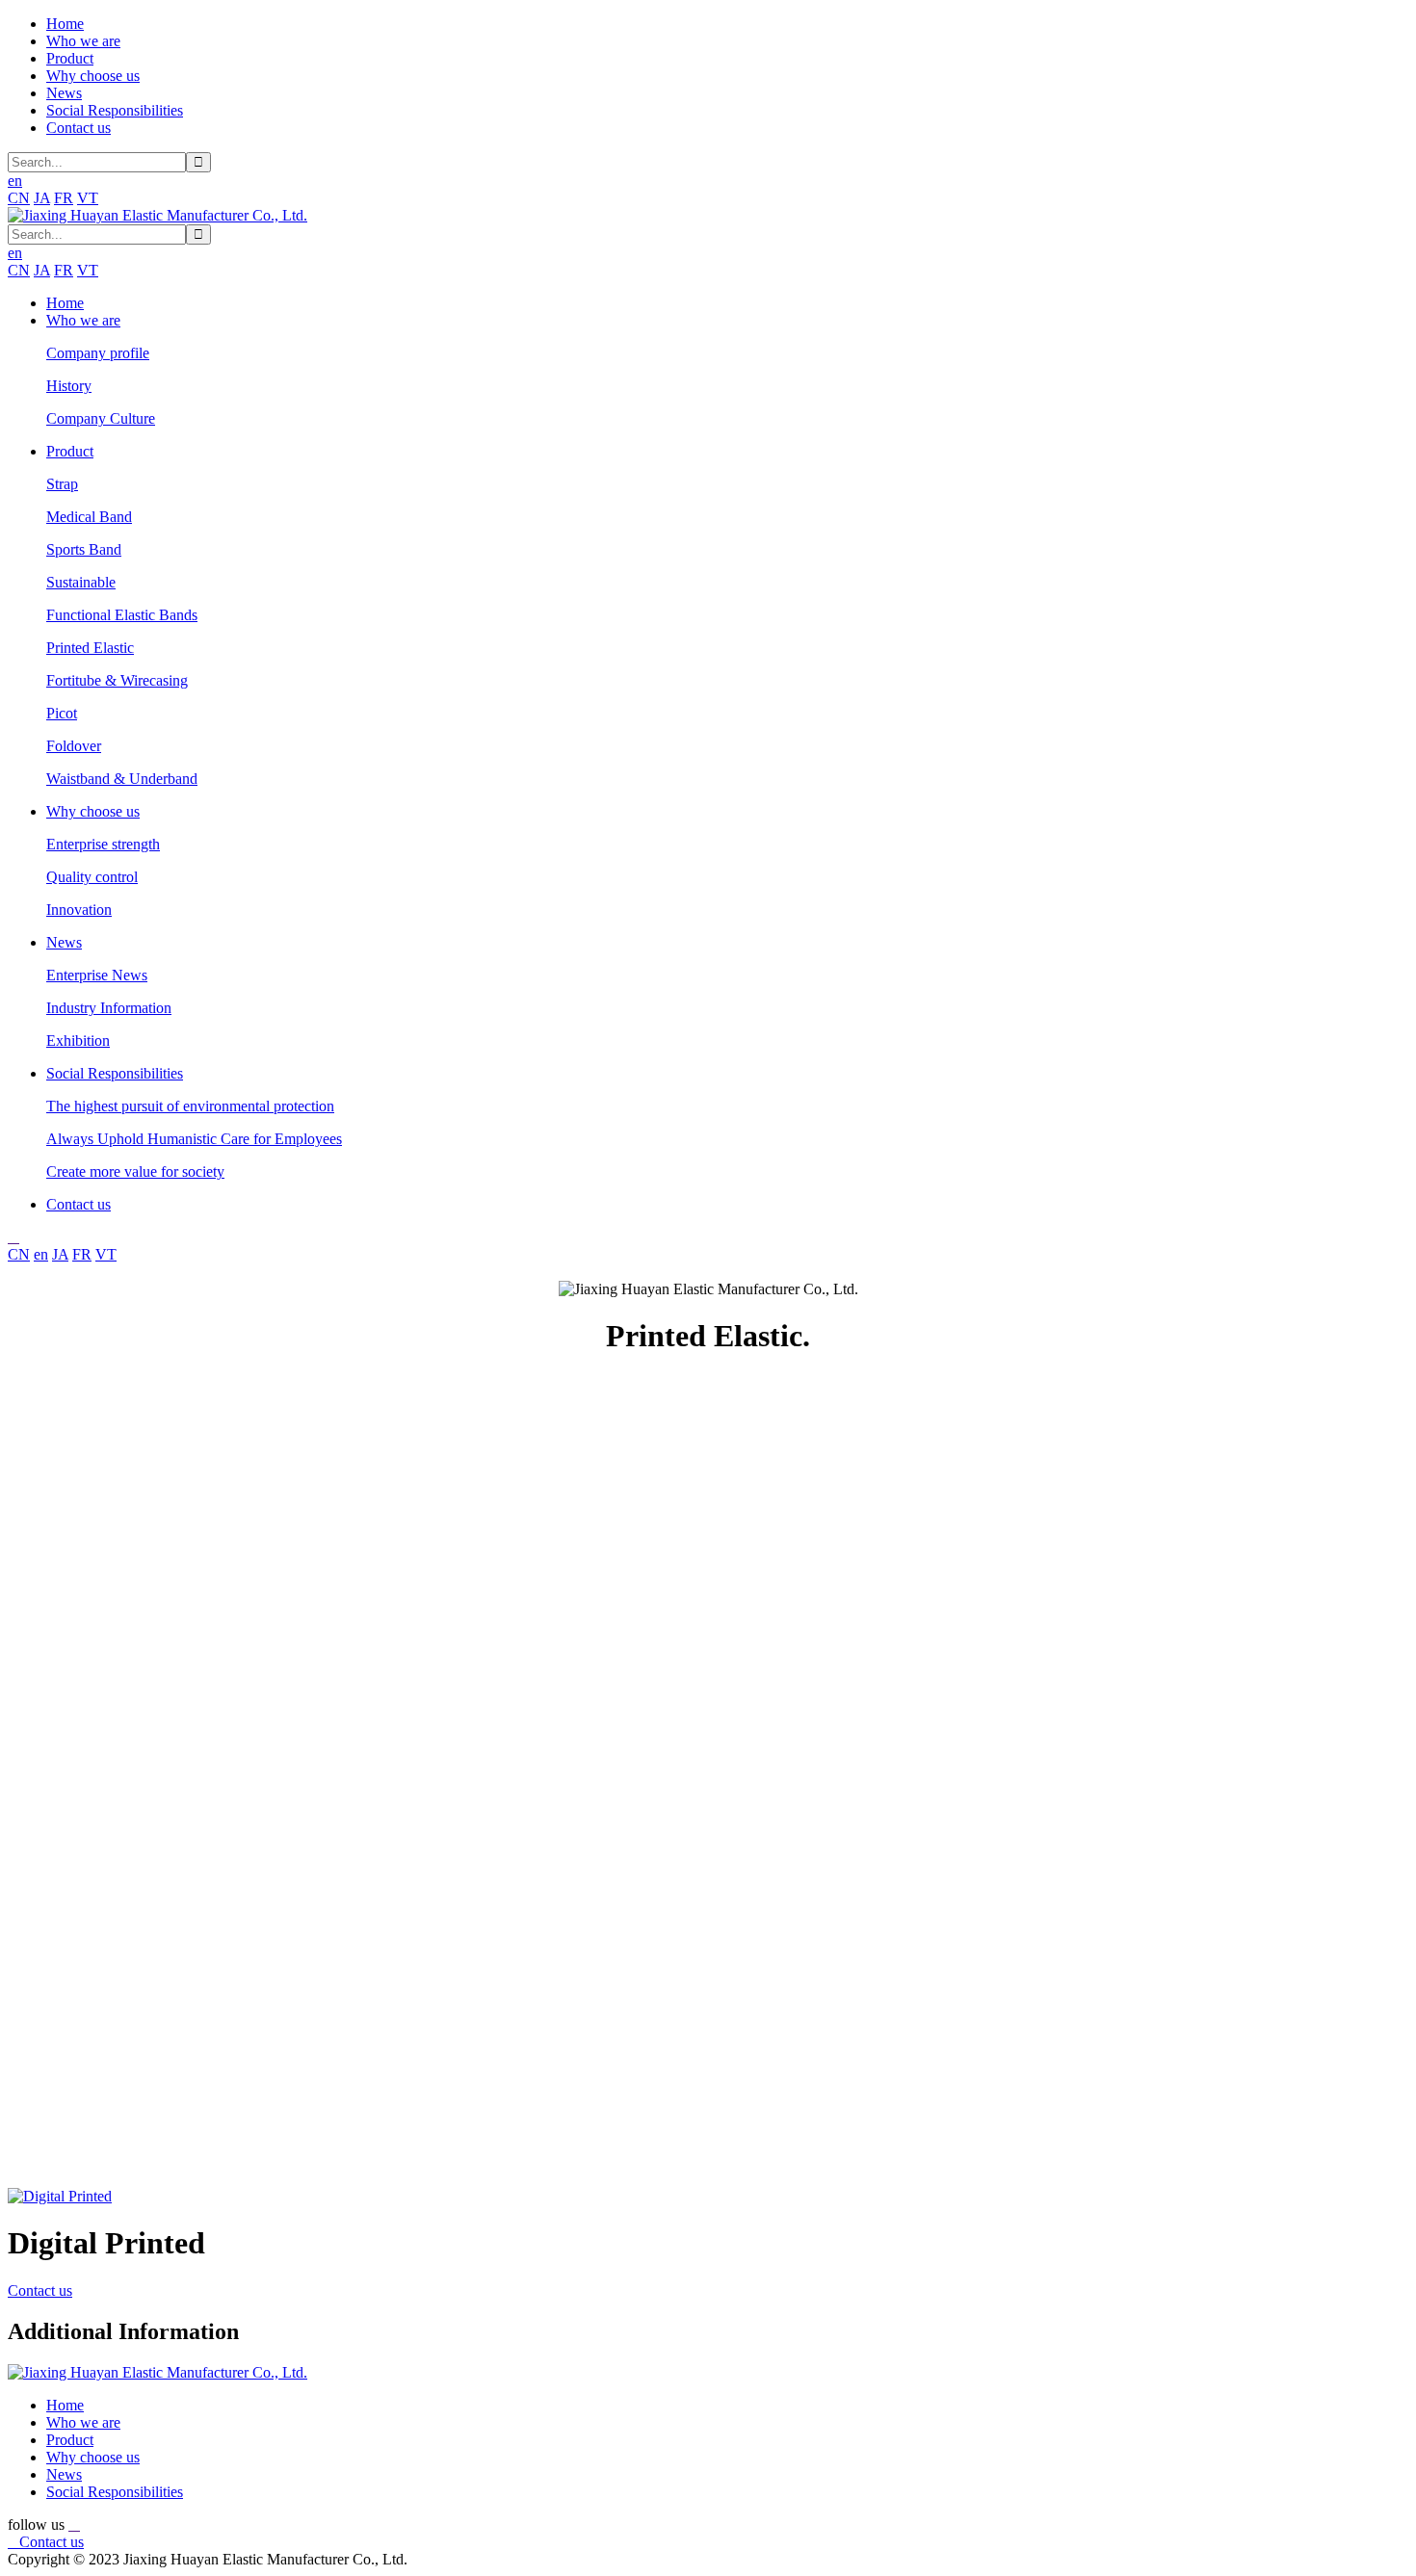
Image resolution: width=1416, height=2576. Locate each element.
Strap (62, 484)
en (41, 1254)
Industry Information (109, 1008)
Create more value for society (135, 1171)
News (64, 93)
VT (88, 198)
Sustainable (81, 582)
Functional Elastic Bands (122, 615)
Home (65, 24)
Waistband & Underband (122, 779)
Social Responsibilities (115, 110)
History (69, 386)
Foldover (74, 746)
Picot (62, 713)
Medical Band (89, 517)
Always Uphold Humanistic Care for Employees (194, 1139)
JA (42, 198)
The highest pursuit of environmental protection (190, 1106)
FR (64, 198)
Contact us (79, 128)
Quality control (92, 877)
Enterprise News (97, 975)
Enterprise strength (103, 844)
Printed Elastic (90, 648)
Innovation (79, 910)
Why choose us (93, 76)
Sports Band (84, 549)
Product (70, 58)
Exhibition (78, 1041)
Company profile (98, 353)
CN (19, 198)
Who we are (83, 41)
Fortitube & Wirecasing (117, 680)
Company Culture (101, 418)
